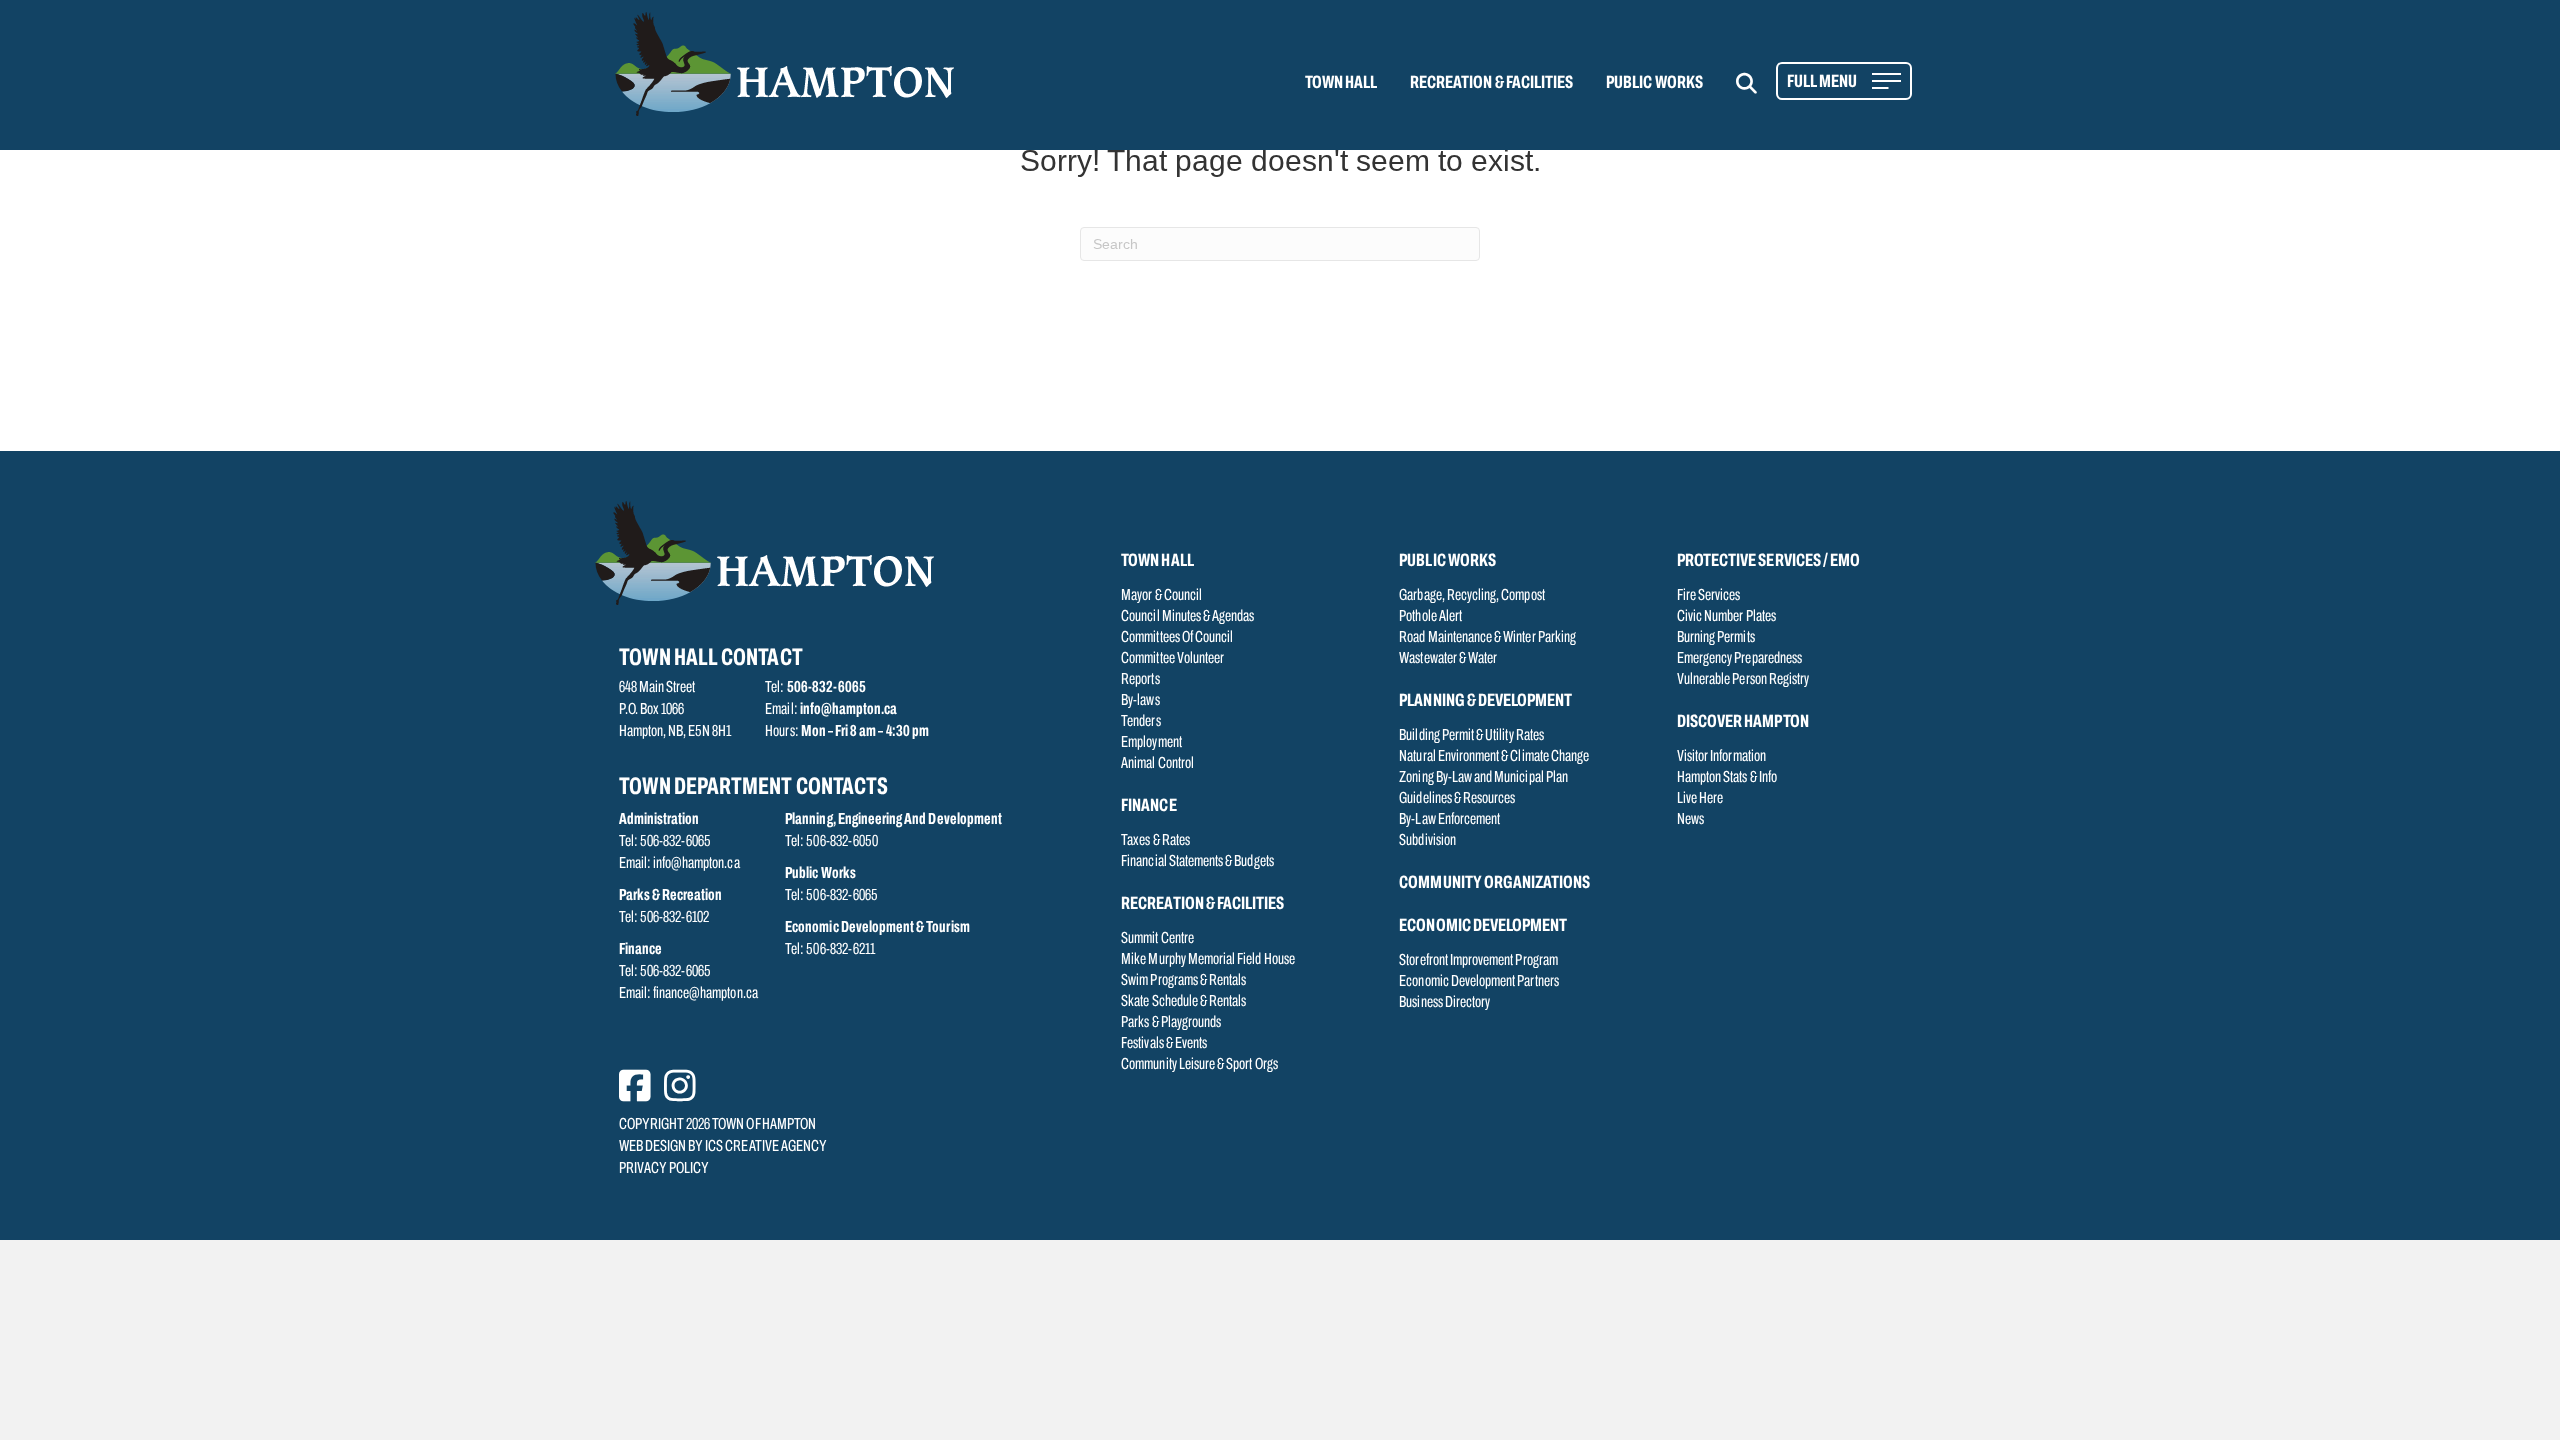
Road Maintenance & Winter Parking (1487, 638)
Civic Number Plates (1726, 617)
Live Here (1700, 799)
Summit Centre (1157, 939)
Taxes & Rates (1155, 841)
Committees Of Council (1177, 638)
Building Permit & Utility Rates (1471, 736)
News (1690, 820)
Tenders (1140, 722)
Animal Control (1157, 764)
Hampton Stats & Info (1727, 778)
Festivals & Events (1164, 1044)
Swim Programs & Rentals (1183, 981)
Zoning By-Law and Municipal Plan (1483, 778)
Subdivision (1427, 841)
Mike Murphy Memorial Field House (1208, 960)
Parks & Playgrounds (1171, 1023)
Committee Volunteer (1172, 659)
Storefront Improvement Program (1478, 961)
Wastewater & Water (1448, 659)
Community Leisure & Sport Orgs (1199, 1065)
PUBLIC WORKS (1654, 84)
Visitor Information (1721, 757)
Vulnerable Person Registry (1743, 680)
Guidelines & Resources (1457, 799)
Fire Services (1709, 596)
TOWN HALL (1341, 84)
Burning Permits (1716, 638)
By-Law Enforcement (1449, 820)
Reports (1140, 680)
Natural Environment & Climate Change (1494, 757)
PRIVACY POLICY (664, 1169)
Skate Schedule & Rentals (1183, 1002)
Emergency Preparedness (1739, 659)
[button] (1758, 83)
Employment (1151, 743)
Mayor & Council (1161, 596)
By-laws (1140, 701)
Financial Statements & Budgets (1197, 862)
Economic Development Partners (1478, 982)
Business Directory (1444, 1003)
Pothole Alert (1430, 617)
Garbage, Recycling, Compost (1471, 596)
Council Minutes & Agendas (1187, 617)
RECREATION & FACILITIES (1491, 84)
